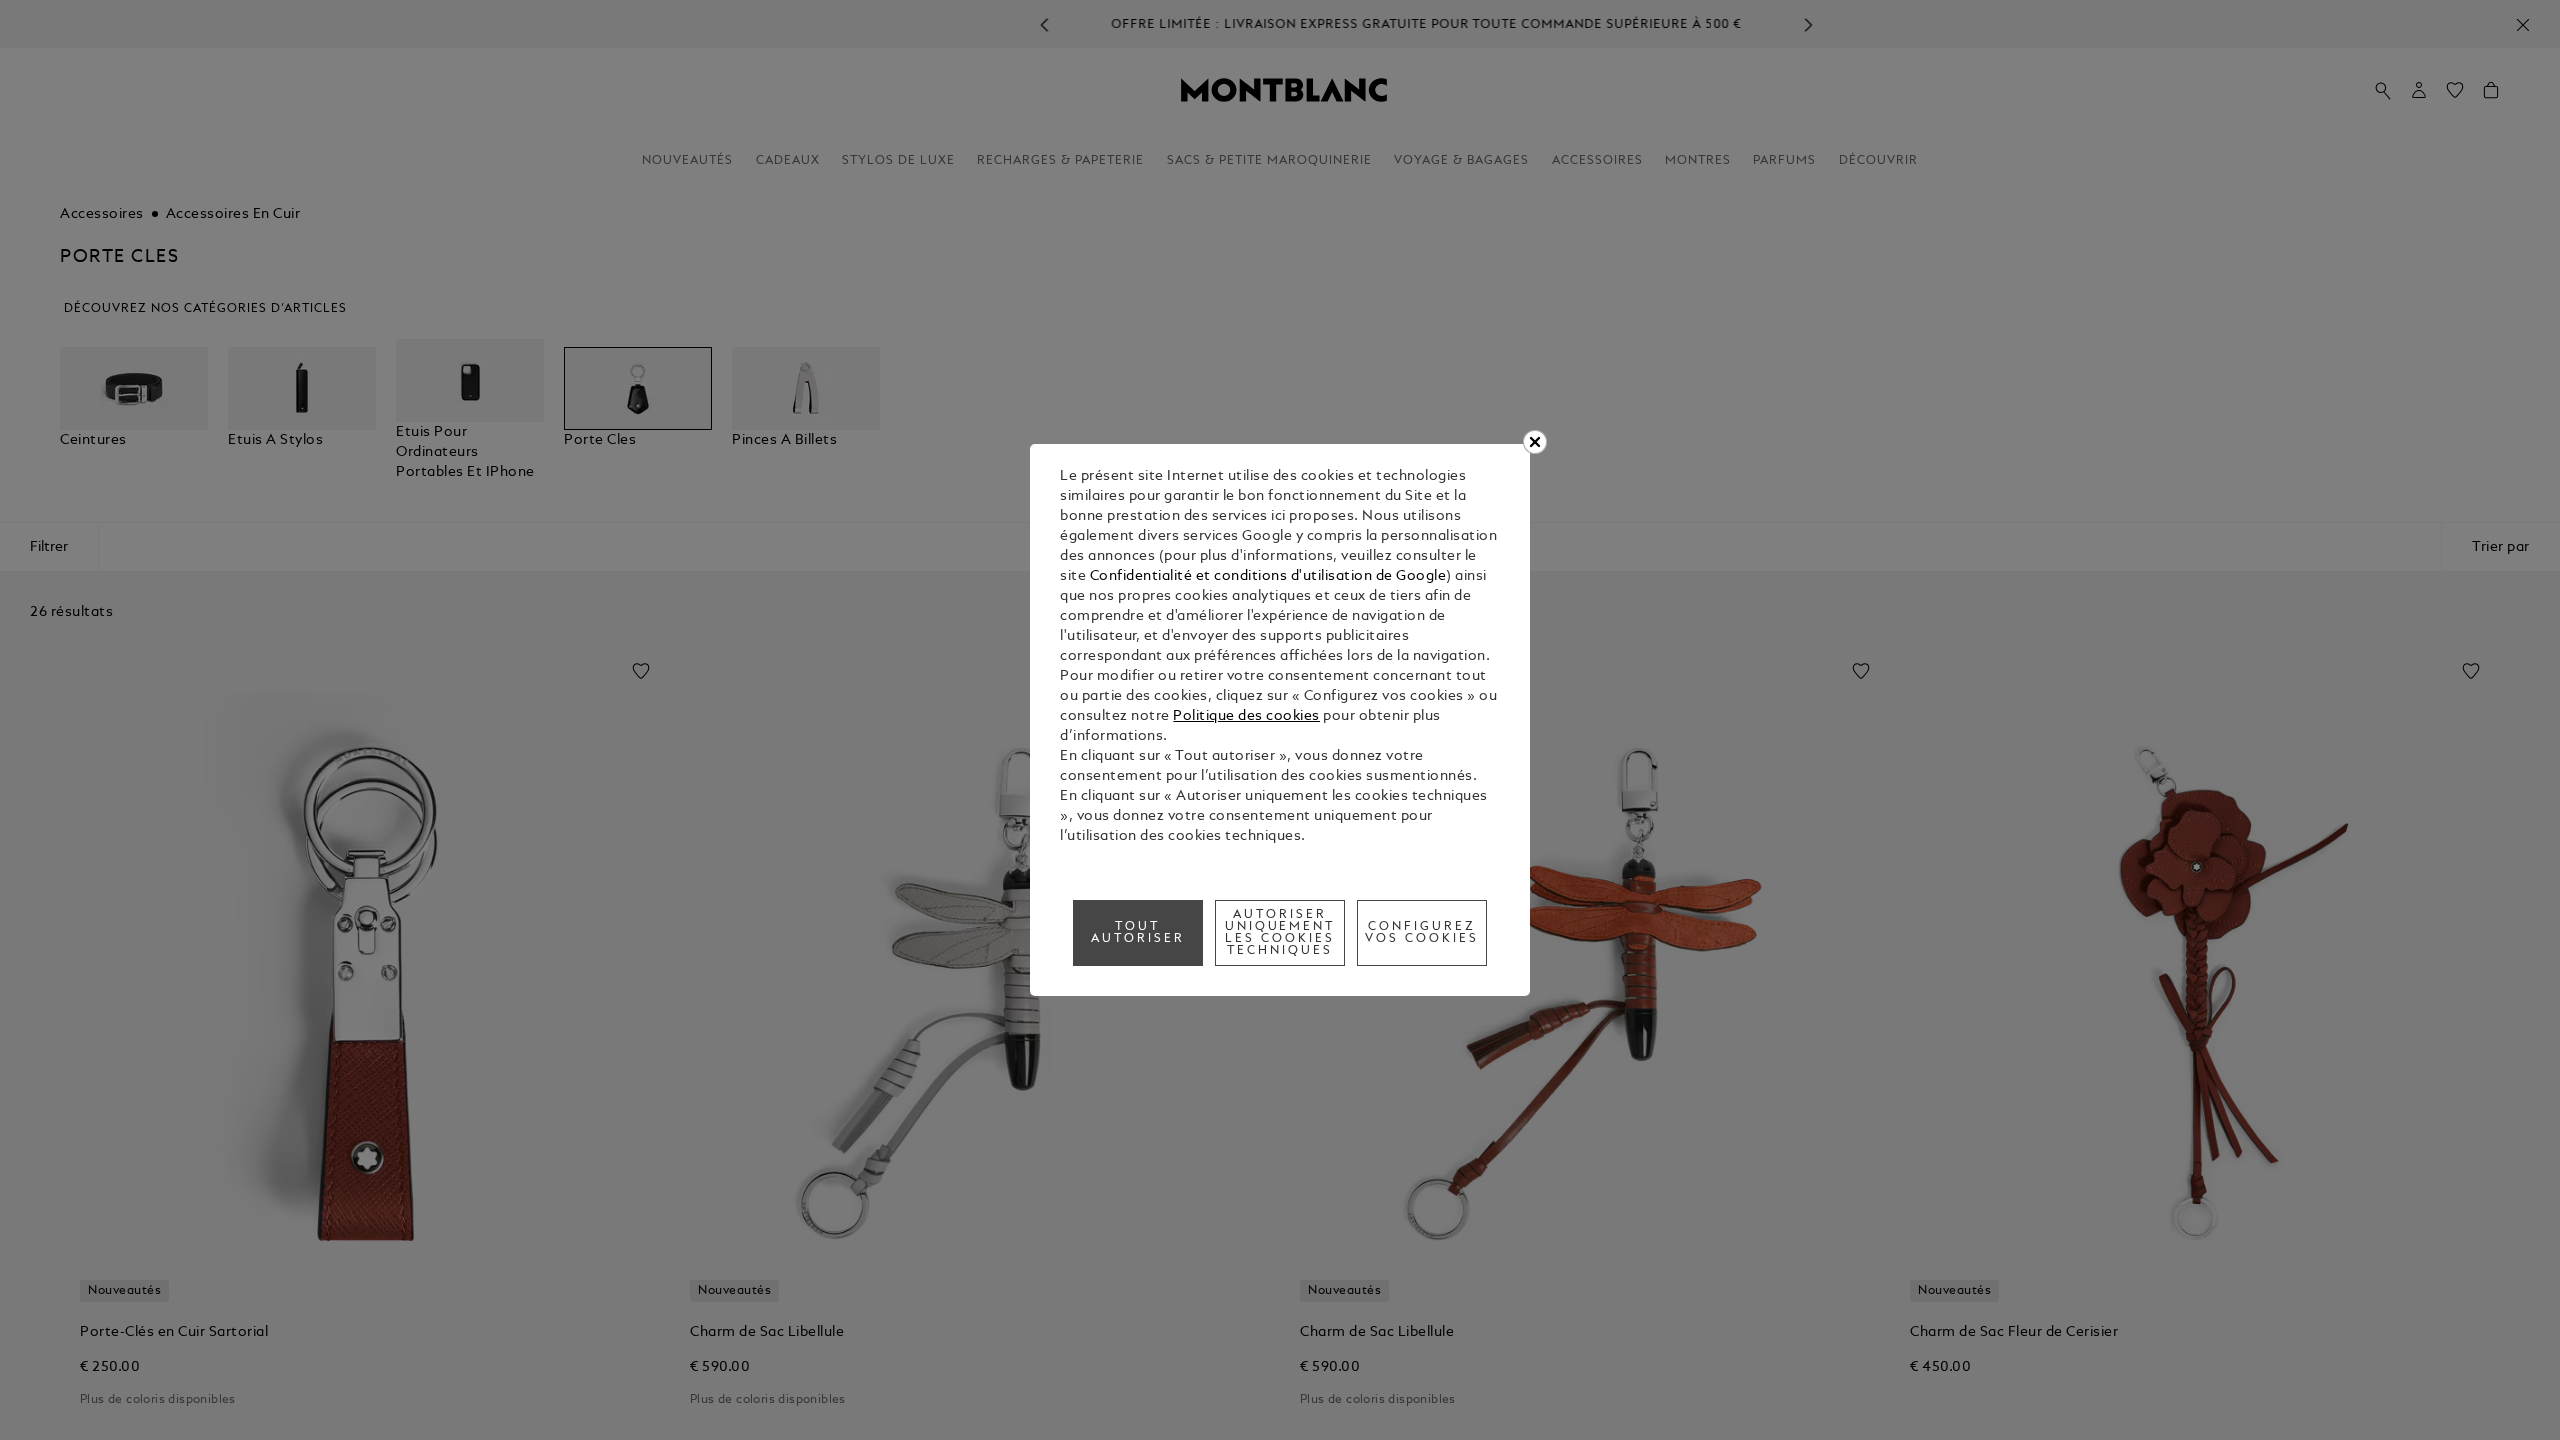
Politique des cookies (1246, 716)
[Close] (1535, 442)
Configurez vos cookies (1422, 933)
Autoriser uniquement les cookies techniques (1280, 933)
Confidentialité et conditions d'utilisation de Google (1268, 576)
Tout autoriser (1138, 933)
